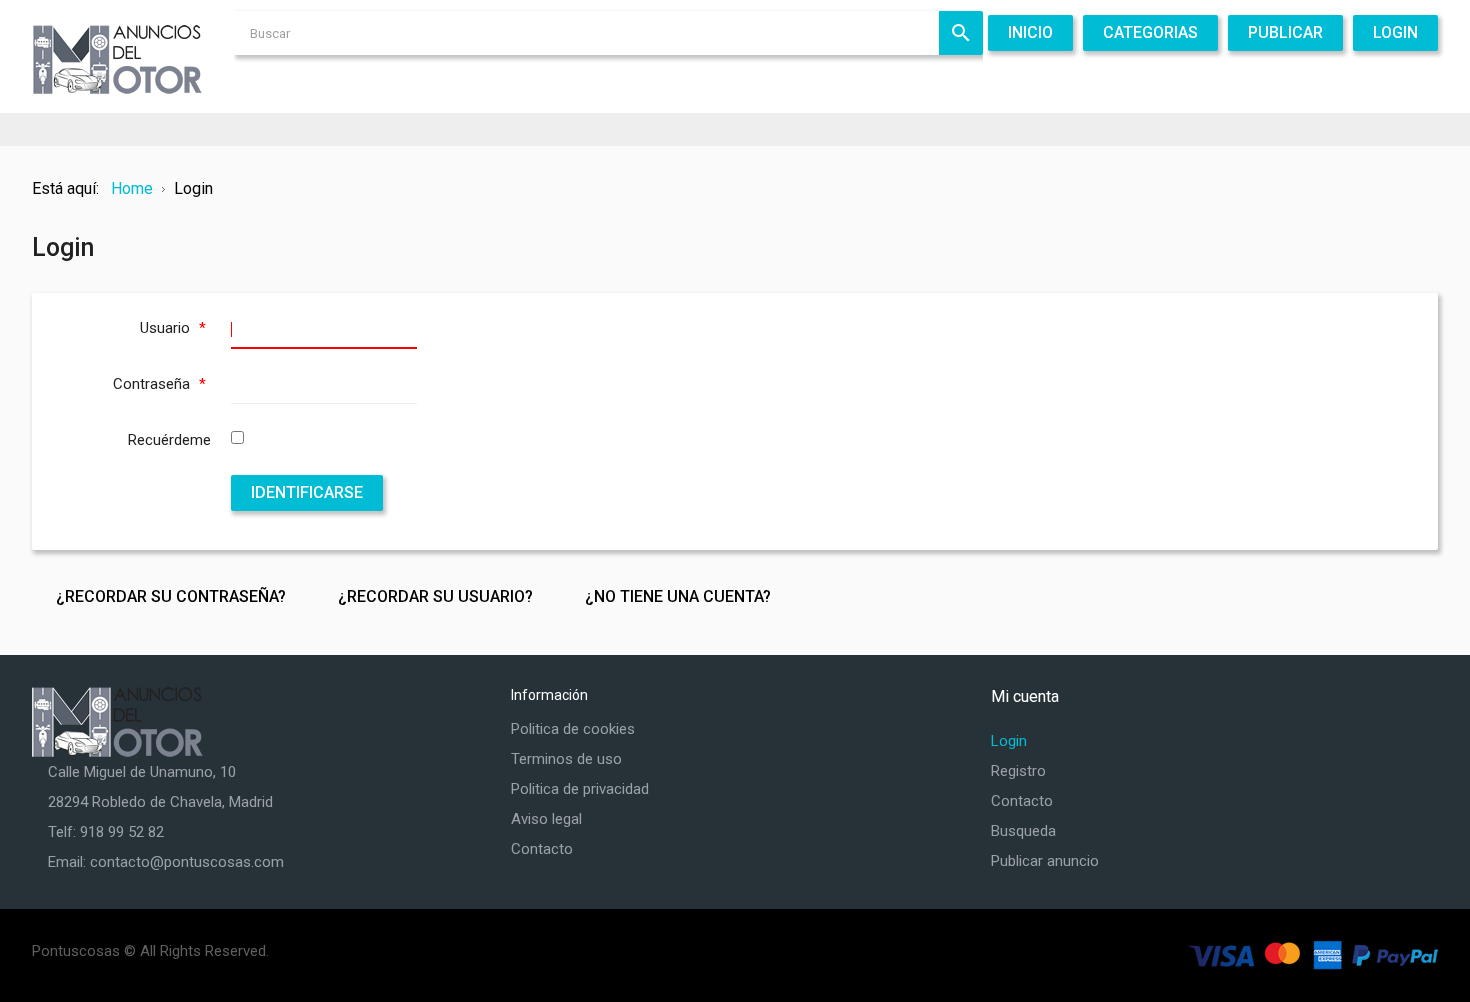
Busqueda (1023, 831)
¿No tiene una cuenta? (678, 596)
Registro (1018, 771)
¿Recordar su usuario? (435, 596)
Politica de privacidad (580, 789)
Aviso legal (546, 819)
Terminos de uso (566, 759)
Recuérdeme (169, 440)
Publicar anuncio (1045, 861)
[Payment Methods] (1313, 955)
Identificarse (307, 492)
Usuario (173, 328)
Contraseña (159, 384)
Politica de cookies (573, 729)
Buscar (961, 33)
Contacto (542, 849)
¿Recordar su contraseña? (171, 596)
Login (1009, 741)
